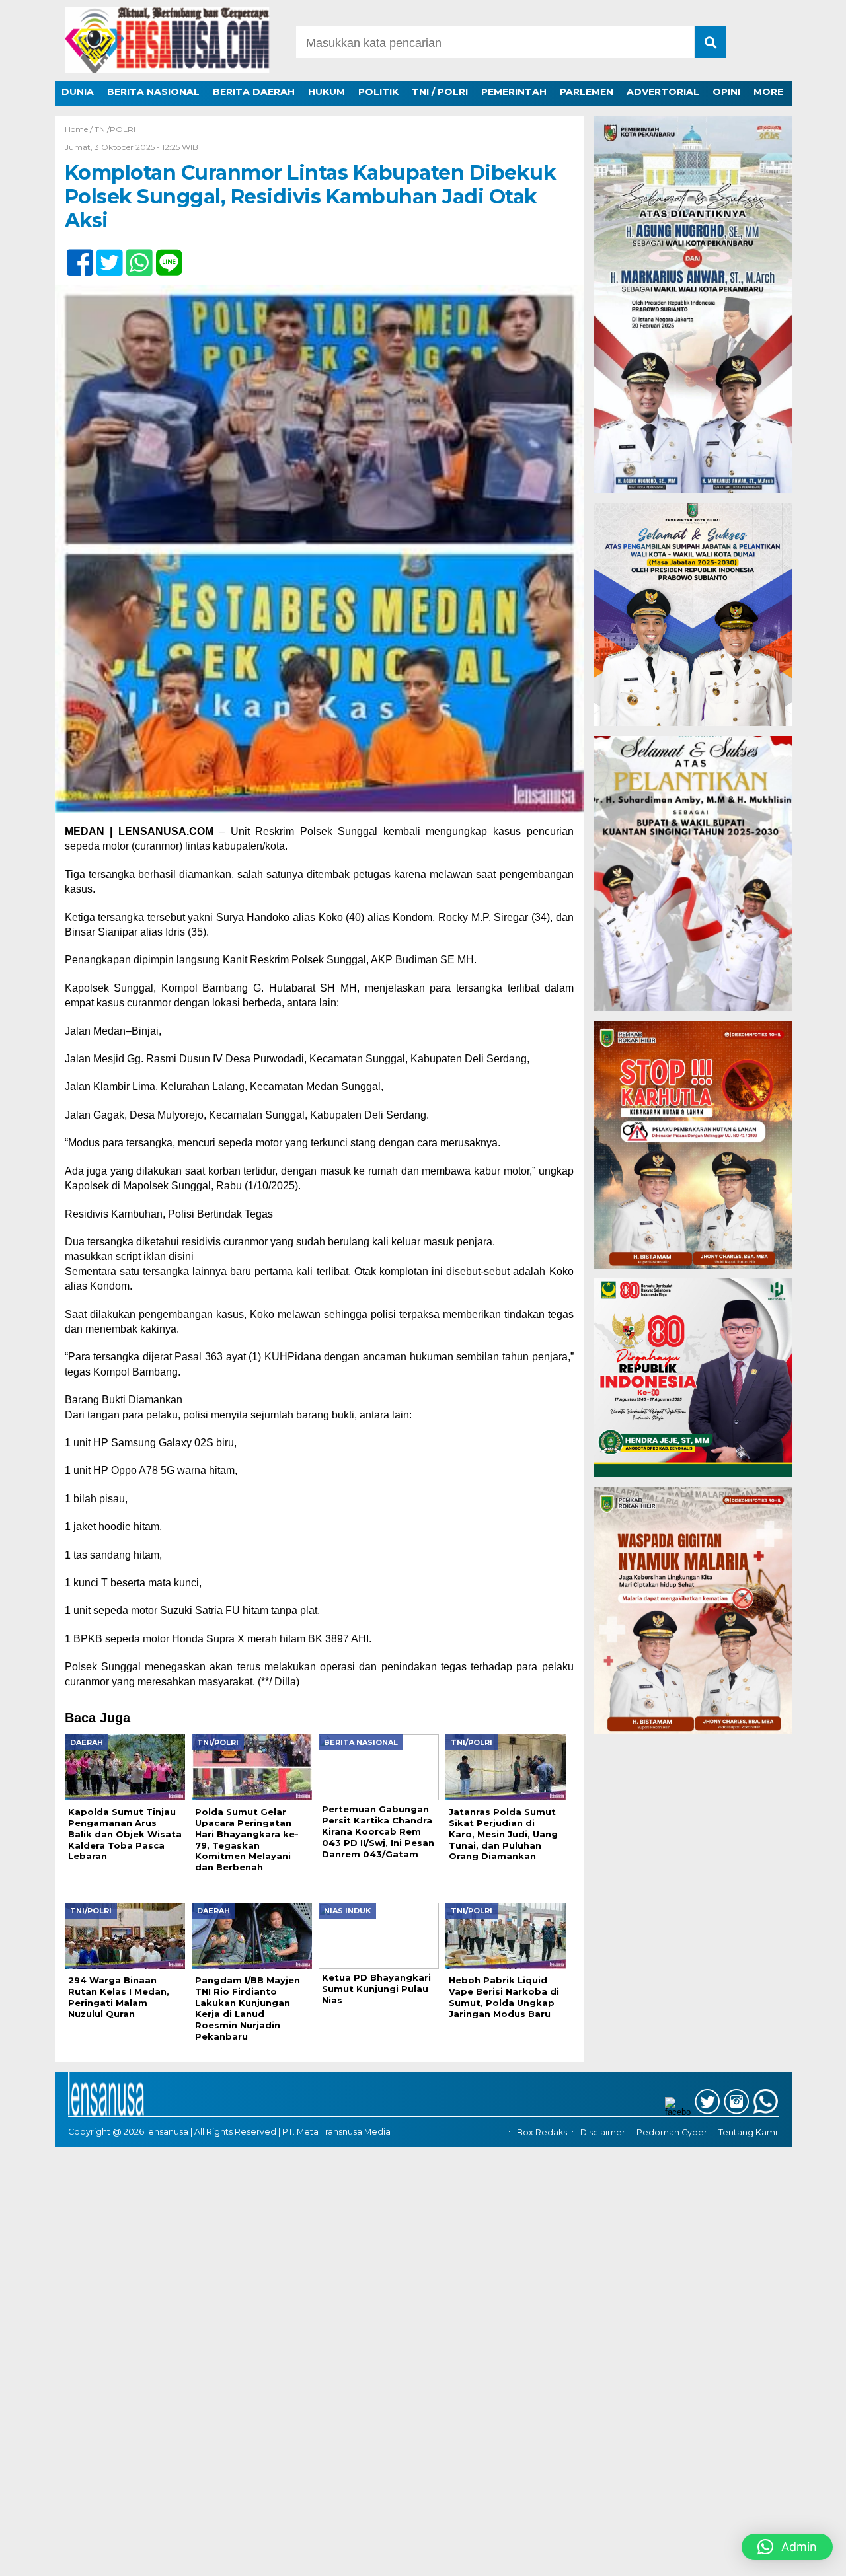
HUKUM (327, 92)
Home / (80, 129)
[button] (787, 2547)
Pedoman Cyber (672, 2132)
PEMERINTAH (514, 92)
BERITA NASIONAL (153, 92)
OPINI (726, 92)
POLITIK (378, 92)
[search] (711, 42)
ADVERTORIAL (663, 92)
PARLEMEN (587, 92)
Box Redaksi (543, 2132)
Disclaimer (603, 2132)
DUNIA (78, 92)
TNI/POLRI (115, 129)
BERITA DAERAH (254, 92)
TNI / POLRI (440, 92)
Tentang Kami (748, 2132)
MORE (768, 92)
